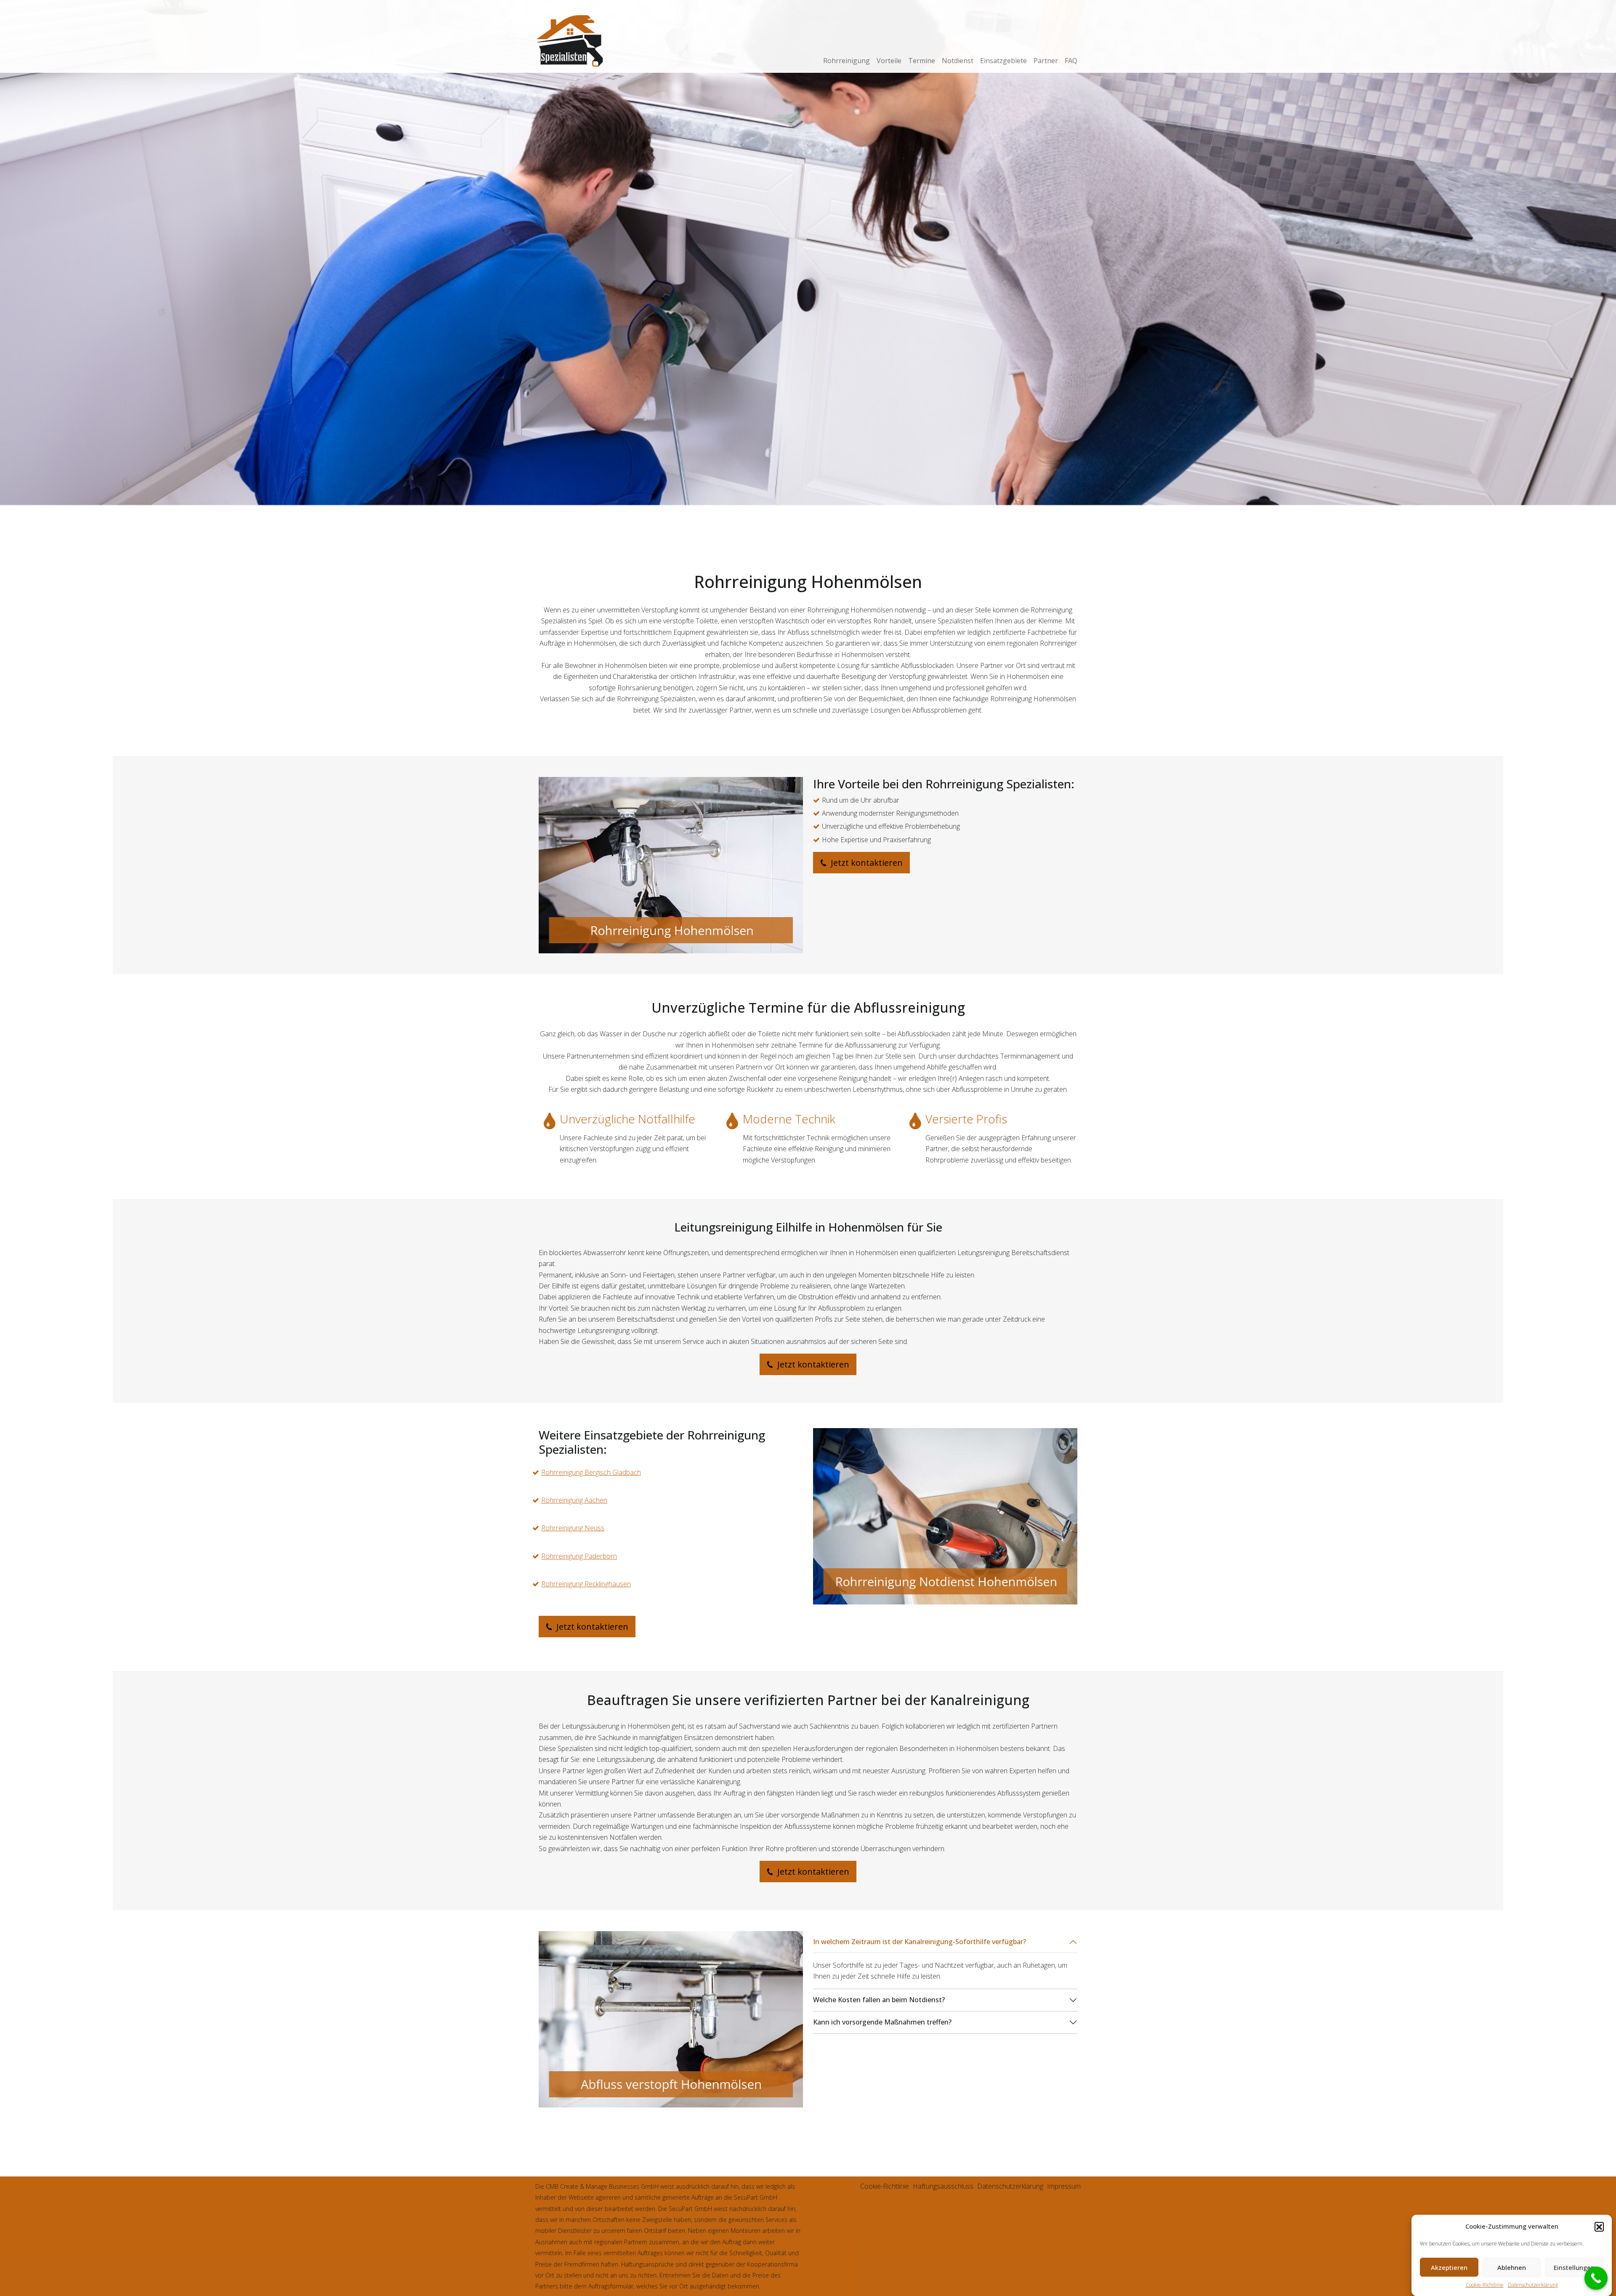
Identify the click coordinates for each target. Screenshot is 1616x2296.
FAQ (1071, 61)
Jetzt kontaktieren (866, 863)
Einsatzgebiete (1003, 61)
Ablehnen (1512, 2268)
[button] (1599, 2227)
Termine (922, 61)
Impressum (1064, 2186)
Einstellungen (1574, 2268)
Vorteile (889, 61)
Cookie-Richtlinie (1485, 2285)
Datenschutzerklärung (1533, 2285)
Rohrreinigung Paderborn (579, 1556)
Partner (1046, 61)
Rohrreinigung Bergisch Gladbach (591, 1472)
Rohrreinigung (847, 61)
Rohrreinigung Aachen (574, 1500)
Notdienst (958, 61)
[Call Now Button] (1596, 2278)
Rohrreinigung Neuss (573, 1528)
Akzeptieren (1449, 2268)
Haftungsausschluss (943, 2186)
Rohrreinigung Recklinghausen (586, 1584)
